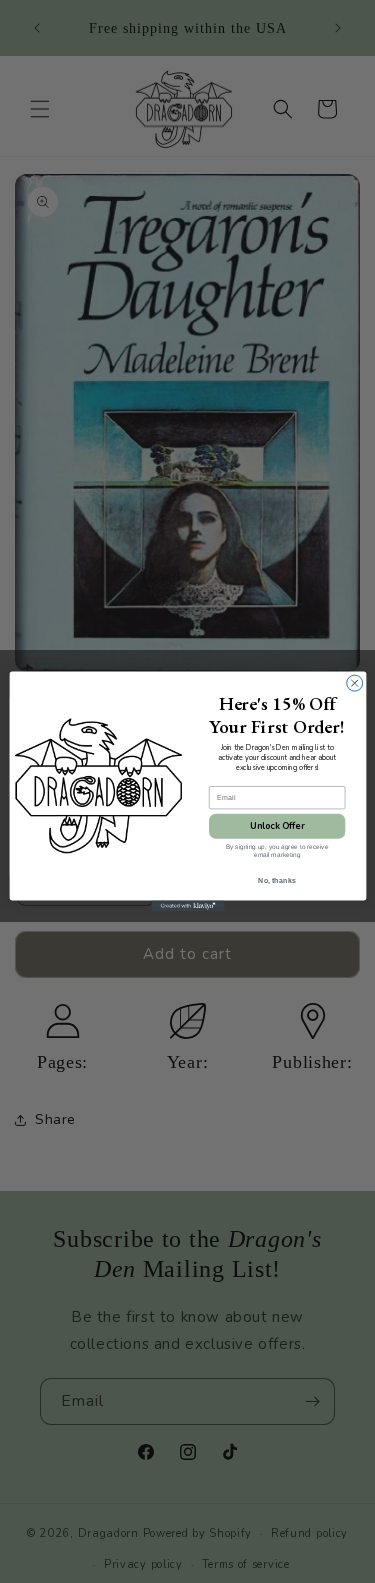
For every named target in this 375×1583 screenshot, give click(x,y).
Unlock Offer (277, 826)
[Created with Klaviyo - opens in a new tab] (187, 906)
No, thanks (277, 880)
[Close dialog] (354, 683)
